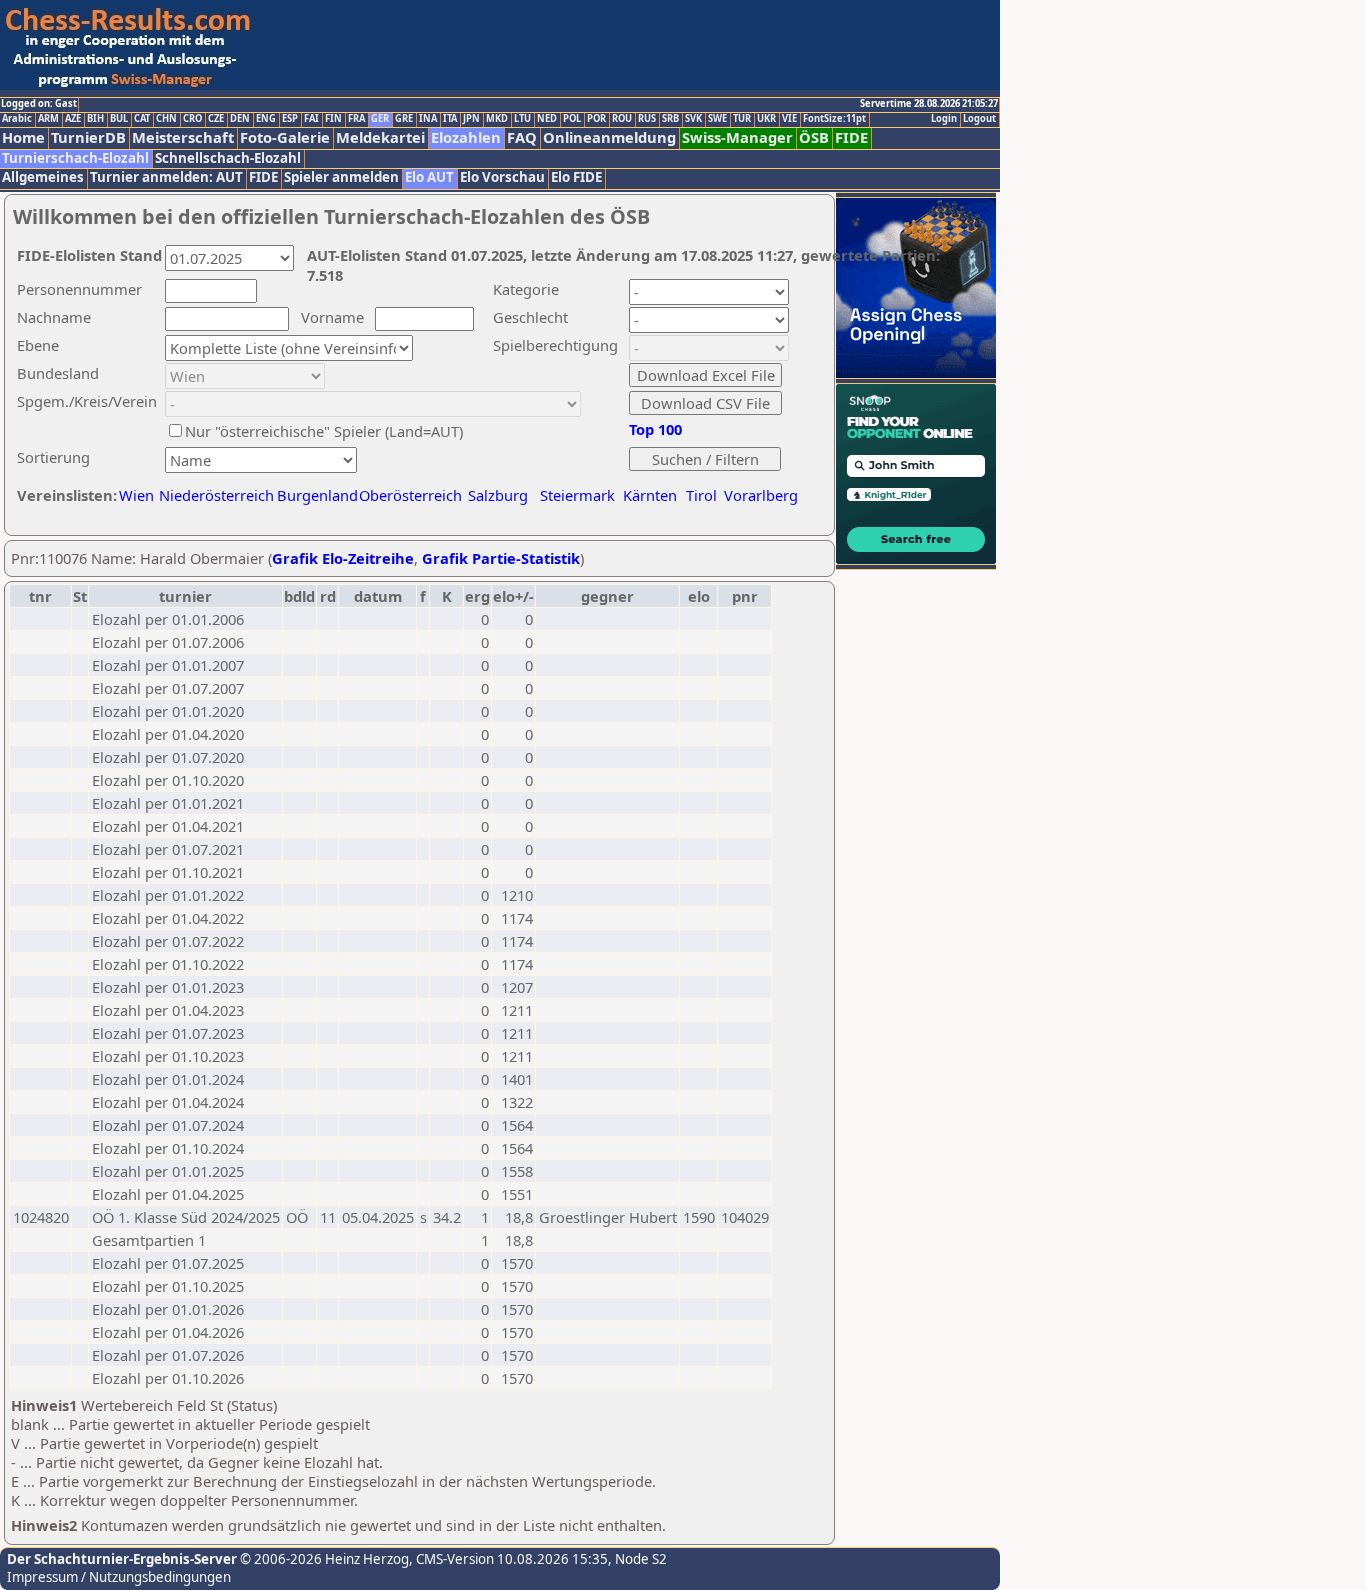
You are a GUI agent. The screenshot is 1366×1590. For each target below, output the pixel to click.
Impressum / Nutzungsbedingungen (119, 1577)
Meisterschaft (183, 137)
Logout (979, 119)
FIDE (851, 137)
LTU (522, 119)
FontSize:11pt (834, 119)
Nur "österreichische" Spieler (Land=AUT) (324, 431)
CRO (192, 119)
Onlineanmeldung (609, 137)
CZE (216, 119)
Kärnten (650, 495)
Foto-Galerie (285, 137)
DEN (240, 119)
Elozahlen (466, 137)
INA (428, 119)
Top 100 (655, 429)
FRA (356, 119)
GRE (404, 119)
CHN (166, 119)
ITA (450, 119)
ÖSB (814, 137)
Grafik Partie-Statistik (501, 558)
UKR (766, 119)
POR (596, 119)
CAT (142, 119)
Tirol (701, 495)
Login (944, 119)
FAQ (522, 137)
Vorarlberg (761, 495)
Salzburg (498, 495)
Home (23, 137)
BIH (95, 119)
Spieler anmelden (341, 177)
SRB (670, 119)
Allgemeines (43, 177)
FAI (311, 119)
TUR (742, 119)
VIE (789, 119)
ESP (290, 119)
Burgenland (317, 495)
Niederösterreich (213, 495)
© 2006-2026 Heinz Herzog (323, 1559)
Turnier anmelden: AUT (166, 177)
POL (572, 119)
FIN (333, 119)
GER (380, 119)
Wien (136, 495)
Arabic (17, 119)
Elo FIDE (576, 177)
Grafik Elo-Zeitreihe (343, 558)
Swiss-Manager (737, 137)
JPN (471, 119)
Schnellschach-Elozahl (228, 158)
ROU (622, 119)
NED (547, 119)
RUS (647, 119)
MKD (497, 119)
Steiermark (577, 495)
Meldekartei (380, 137)
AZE (73, 119)
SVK (693, 119)
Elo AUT (429, 177)
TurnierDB (88, 137)
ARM (48, 119)
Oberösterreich (410, 495)
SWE (717, 119)
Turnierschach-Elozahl (75, 158)
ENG (266, 119)
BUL (119, 119)
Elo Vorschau (502, 177)
